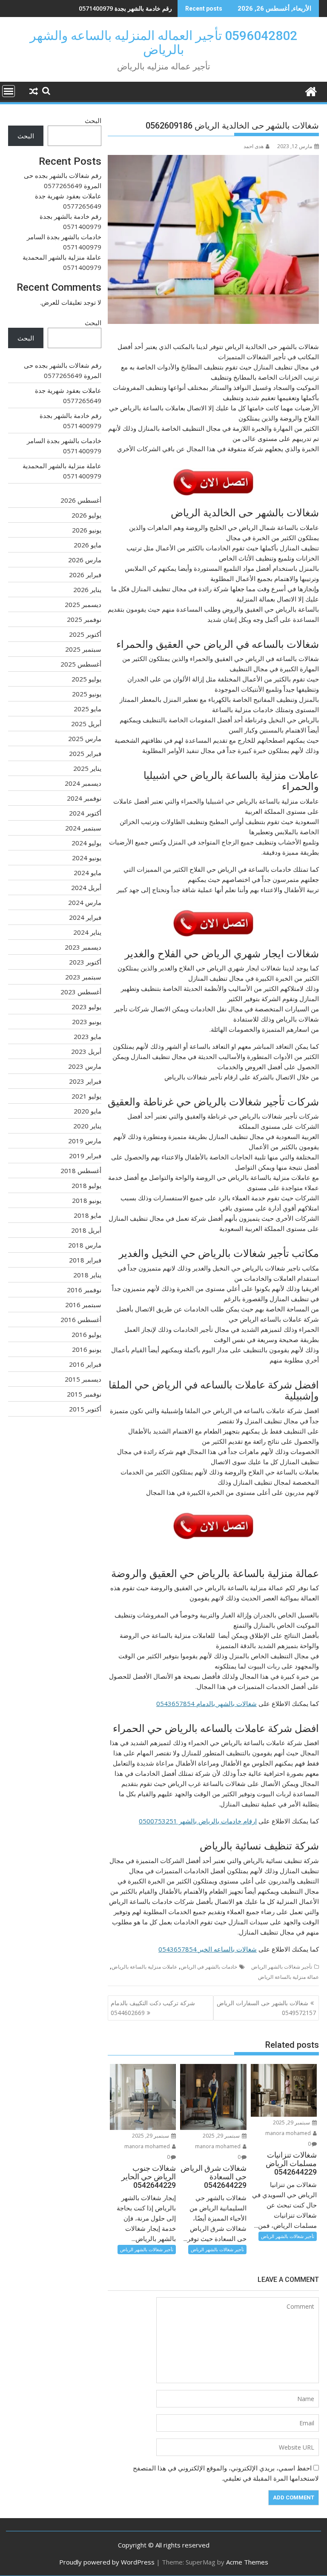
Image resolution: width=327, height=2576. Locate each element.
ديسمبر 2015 (83, 1379)
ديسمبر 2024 (83, 783)
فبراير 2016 (85, 1364)
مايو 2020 (87, 1111)
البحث (93, 120)
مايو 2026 (87, 545)
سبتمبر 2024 (83, 828)
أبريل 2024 (86, 887)
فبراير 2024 (85, 917)
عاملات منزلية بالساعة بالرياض (144, 1967)
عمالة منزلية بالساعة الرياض (288, 1977)
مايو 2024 (87, 873)
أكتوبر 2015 (85, 1409)
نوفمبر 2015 (84, 1394)
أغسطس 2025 (81, 664)
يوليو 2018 (86, 1185)
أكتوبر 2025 (85, 634)
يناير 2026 (87, 590)
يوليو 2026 (86, 515)
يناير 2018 (87, 1275)
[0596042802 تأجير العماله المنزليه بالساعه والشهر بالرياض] (311, 90)
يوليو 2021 (86, 1096)
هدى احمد (254, 146)
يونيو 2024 (87, 858)
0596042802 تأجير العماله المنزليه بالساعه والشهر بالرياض (163, 43)
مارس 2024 (85, 902)
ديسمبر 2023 (83, 947)
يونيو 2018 (87, 1200)
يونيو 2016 (87, 1349)
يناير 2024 (87, 932)
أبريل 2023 (86, 1051)
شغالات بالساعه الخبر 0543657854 (208, 1949)
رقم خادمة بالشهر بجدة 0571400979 (125, 8)
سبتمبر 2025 (83, 649)
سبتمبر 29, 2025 (292, 2122)
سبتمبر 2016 (83, 1305)
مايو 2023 (87, 1036)
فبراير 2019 (85, 1156)
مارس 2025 (85, 738)
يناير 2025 (87, 768)
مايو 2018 (87, 1215)
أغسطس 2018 (81, 1171)
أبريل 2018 (86, 1230)
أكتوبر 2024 (85, 813)
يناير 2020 (87, 1126)
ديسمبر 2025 (83, 604)
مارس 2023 (85, 1066)
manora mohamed (289, 2133)
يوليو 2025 (86, 679)
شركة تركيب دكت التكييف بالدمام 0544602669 (153, 2008)
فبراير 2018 (85, 1260)
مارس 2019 (85, 1141)
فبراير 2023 (85, 1081)
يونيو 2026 (87, 530)
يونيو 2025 (87, 694)
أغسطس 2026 (81, 500)
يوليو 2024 (86, 843)
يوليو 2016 (86, 1334)
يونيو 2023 (87, 1022)
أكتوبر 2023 (85, 962)
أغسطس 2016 (81, 1319)
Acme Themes (247, 2562)
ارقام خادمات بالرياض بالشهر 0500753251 (198, 1821)
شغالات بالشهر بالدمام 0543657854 (207, 1703)
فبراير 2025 (85, 753)
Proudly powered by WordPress (107, 2562)
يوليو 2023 (86, 1007)
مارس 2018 (85, 1245)
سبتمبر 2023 (83, 977)
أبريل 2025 (86, 724)
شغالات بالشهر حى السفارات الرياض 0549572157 (266, 2008)
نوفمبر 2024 (84, 798)
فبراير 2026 (85, 575)
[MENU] (9, 91)
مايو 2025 (87, 709)
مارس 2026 (85, 560)
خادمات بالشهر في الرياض (209, 1967)
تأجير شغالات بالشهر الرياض (282, 1967)
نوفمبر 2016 (84, 1290)
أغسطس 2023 (81, 992)
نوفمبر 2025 (84, 619)
